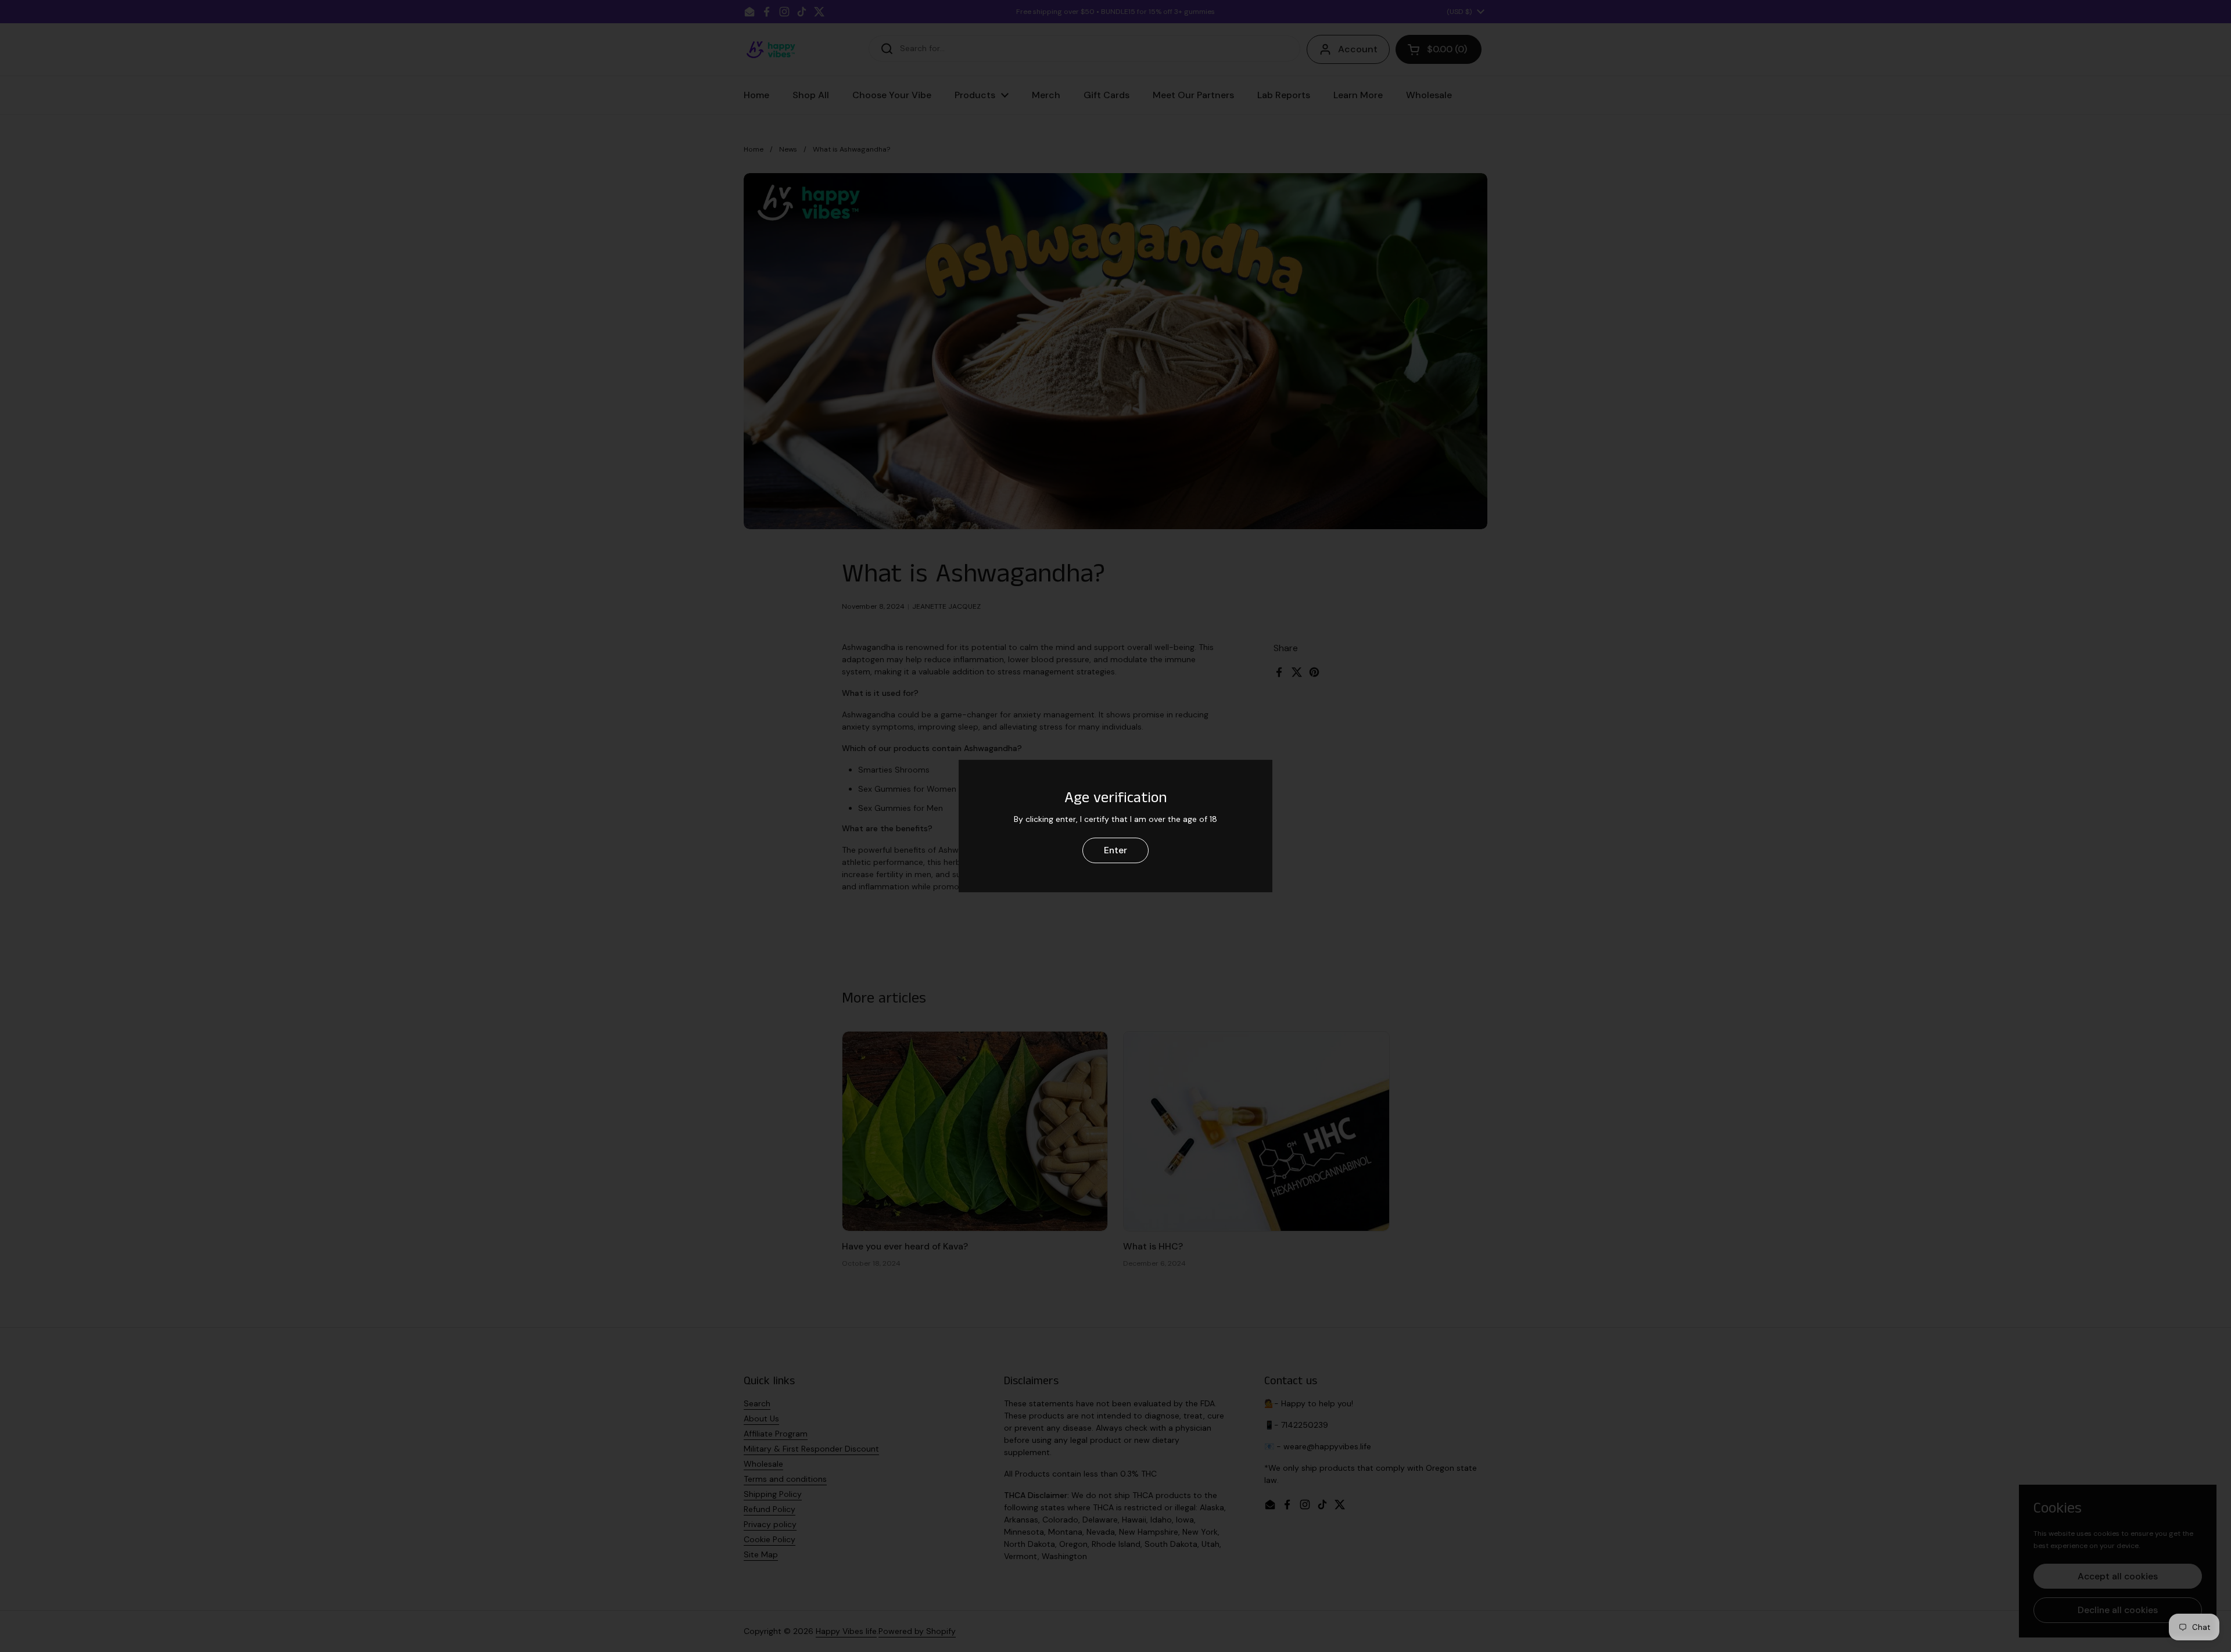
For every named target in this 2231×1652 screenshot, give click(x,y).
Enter (1115, 850)
